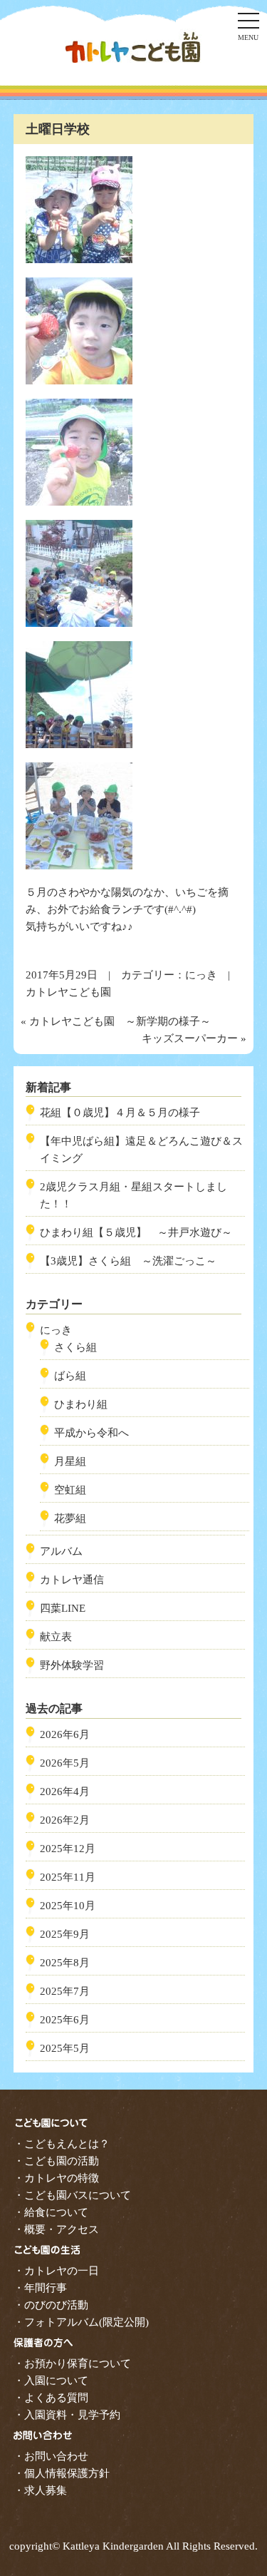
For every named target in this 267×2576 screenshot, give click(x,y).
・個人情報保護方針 (62, 2473)
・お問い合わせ (51, 2456)
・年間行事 (40, 2288)
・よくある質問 (51, 2398)
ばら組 (70, 1376)
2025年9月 (65, 1934)
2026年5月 (65, 1763)
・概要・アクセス (56, 2229)
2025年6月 (65, 2020)
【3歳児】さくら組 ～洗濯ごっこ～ (128, 1261)
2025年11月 (68, 1877)
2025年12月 (68, 1849)
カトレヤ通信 (72, 1580)
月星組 (70, 1461)
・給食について (51, 2212)
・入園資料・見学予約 (67, 2415)
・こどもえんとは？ (62, 2144)
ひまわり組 (81, 1404)
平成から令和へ (91, 1433)
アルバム (61, 1551)
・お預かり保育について (72, 2363)
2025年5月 (65, 2048)
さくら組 (75, 1347)
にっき (201, 975)
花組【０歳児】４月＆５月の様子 (120, 1113)
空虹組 (70, 1490)
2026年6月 (65, 1734)
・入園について (51, 2381)
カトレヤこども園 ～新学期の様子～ (120, 1021)
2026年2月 (65, 1820)
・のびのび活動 (51, 2305)
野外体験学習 (72, 1665)
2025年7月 (65, 1991)
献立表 (56, 1637)
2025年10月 (68, 1906)
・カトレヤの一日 (56, 2271)
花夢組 (70, 1518)
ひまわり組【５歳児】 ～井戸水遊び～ (136, 1232)
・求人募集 (40, 2490)
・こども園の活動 (56, 2161)
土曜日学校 (58, 129)
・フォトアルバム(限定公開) (81, 2322)
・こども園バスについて (72, 2195)
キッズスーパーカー (190, 1038)
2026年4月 (65, 1792)
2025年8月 (65, 1963)
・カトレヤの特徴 (56, 2178)
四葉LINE (63, 1608)
